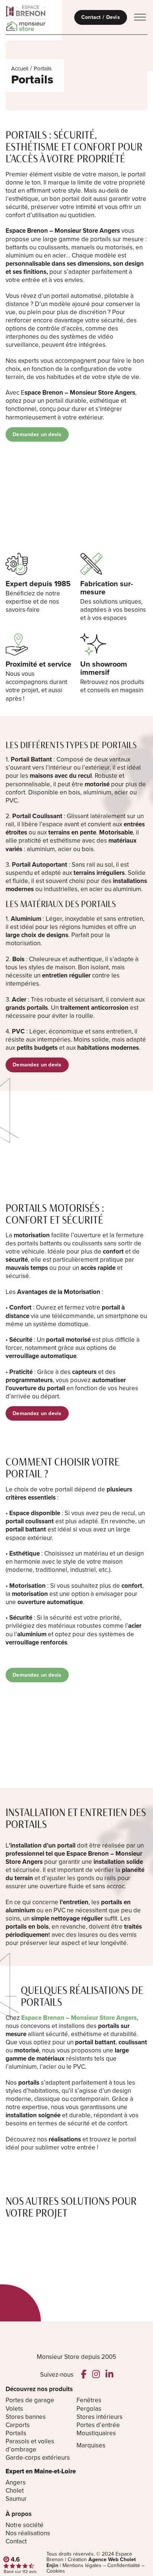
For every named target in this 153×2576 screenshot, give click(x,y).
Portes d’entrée (98, 2425)
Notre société (25, 2525)
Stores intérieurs (100, 2417)
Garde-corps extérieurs (38, 2458)
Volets (14, 2409)
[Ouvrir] (140, 17)
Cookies (56, 2571)
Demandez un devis (37, 434)
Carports (18, 2425)
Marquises (91, 2445)
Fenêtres (89, 2400)
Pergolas (89, 2409)
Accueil (20, 69)
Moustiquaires (96, 2433)
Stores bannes (26, 2417)
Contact (16, 2542)
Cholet (15, 2491)
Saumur (16, 2499)
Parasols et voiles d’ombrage (30, 2446)
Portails (16, 2433)
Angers (16, 2483)
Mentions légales (82, 2565)
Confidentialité (124, 2565)
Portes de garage (30, 2400)
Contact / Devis (101, 17)
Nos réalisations (28, 2533)
